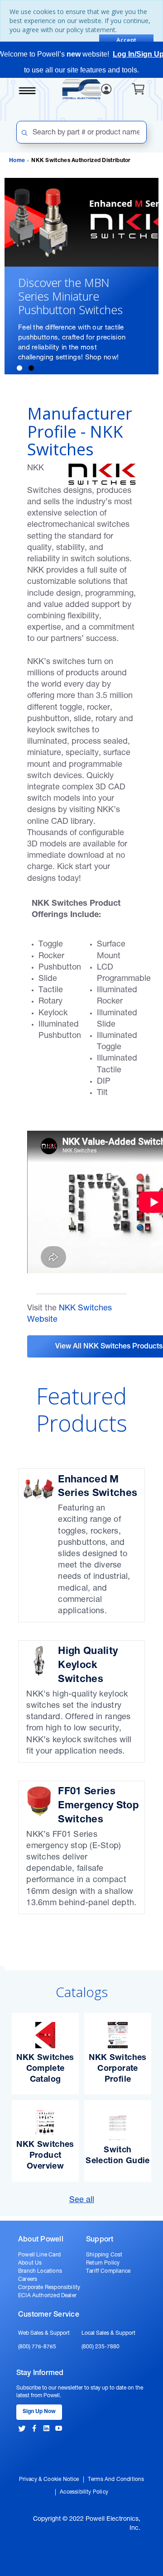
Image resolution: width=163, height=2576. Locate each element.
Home (17, 161)
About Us (30, 2263)
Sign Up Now (39, 2412)
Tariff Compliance (108, 2271)
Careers (28, 2280)
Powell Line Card (39, 2255)
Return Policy (103, 2263)
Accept (126, 40)
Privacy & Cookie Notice (49, 2480)
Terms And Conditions (116, 2480)
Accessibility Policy (84, 2492)
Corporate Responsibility (49, 2288)
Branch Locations (40, 2271)
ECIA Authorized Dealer (47, 2296)
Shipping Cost (104, 2255)
